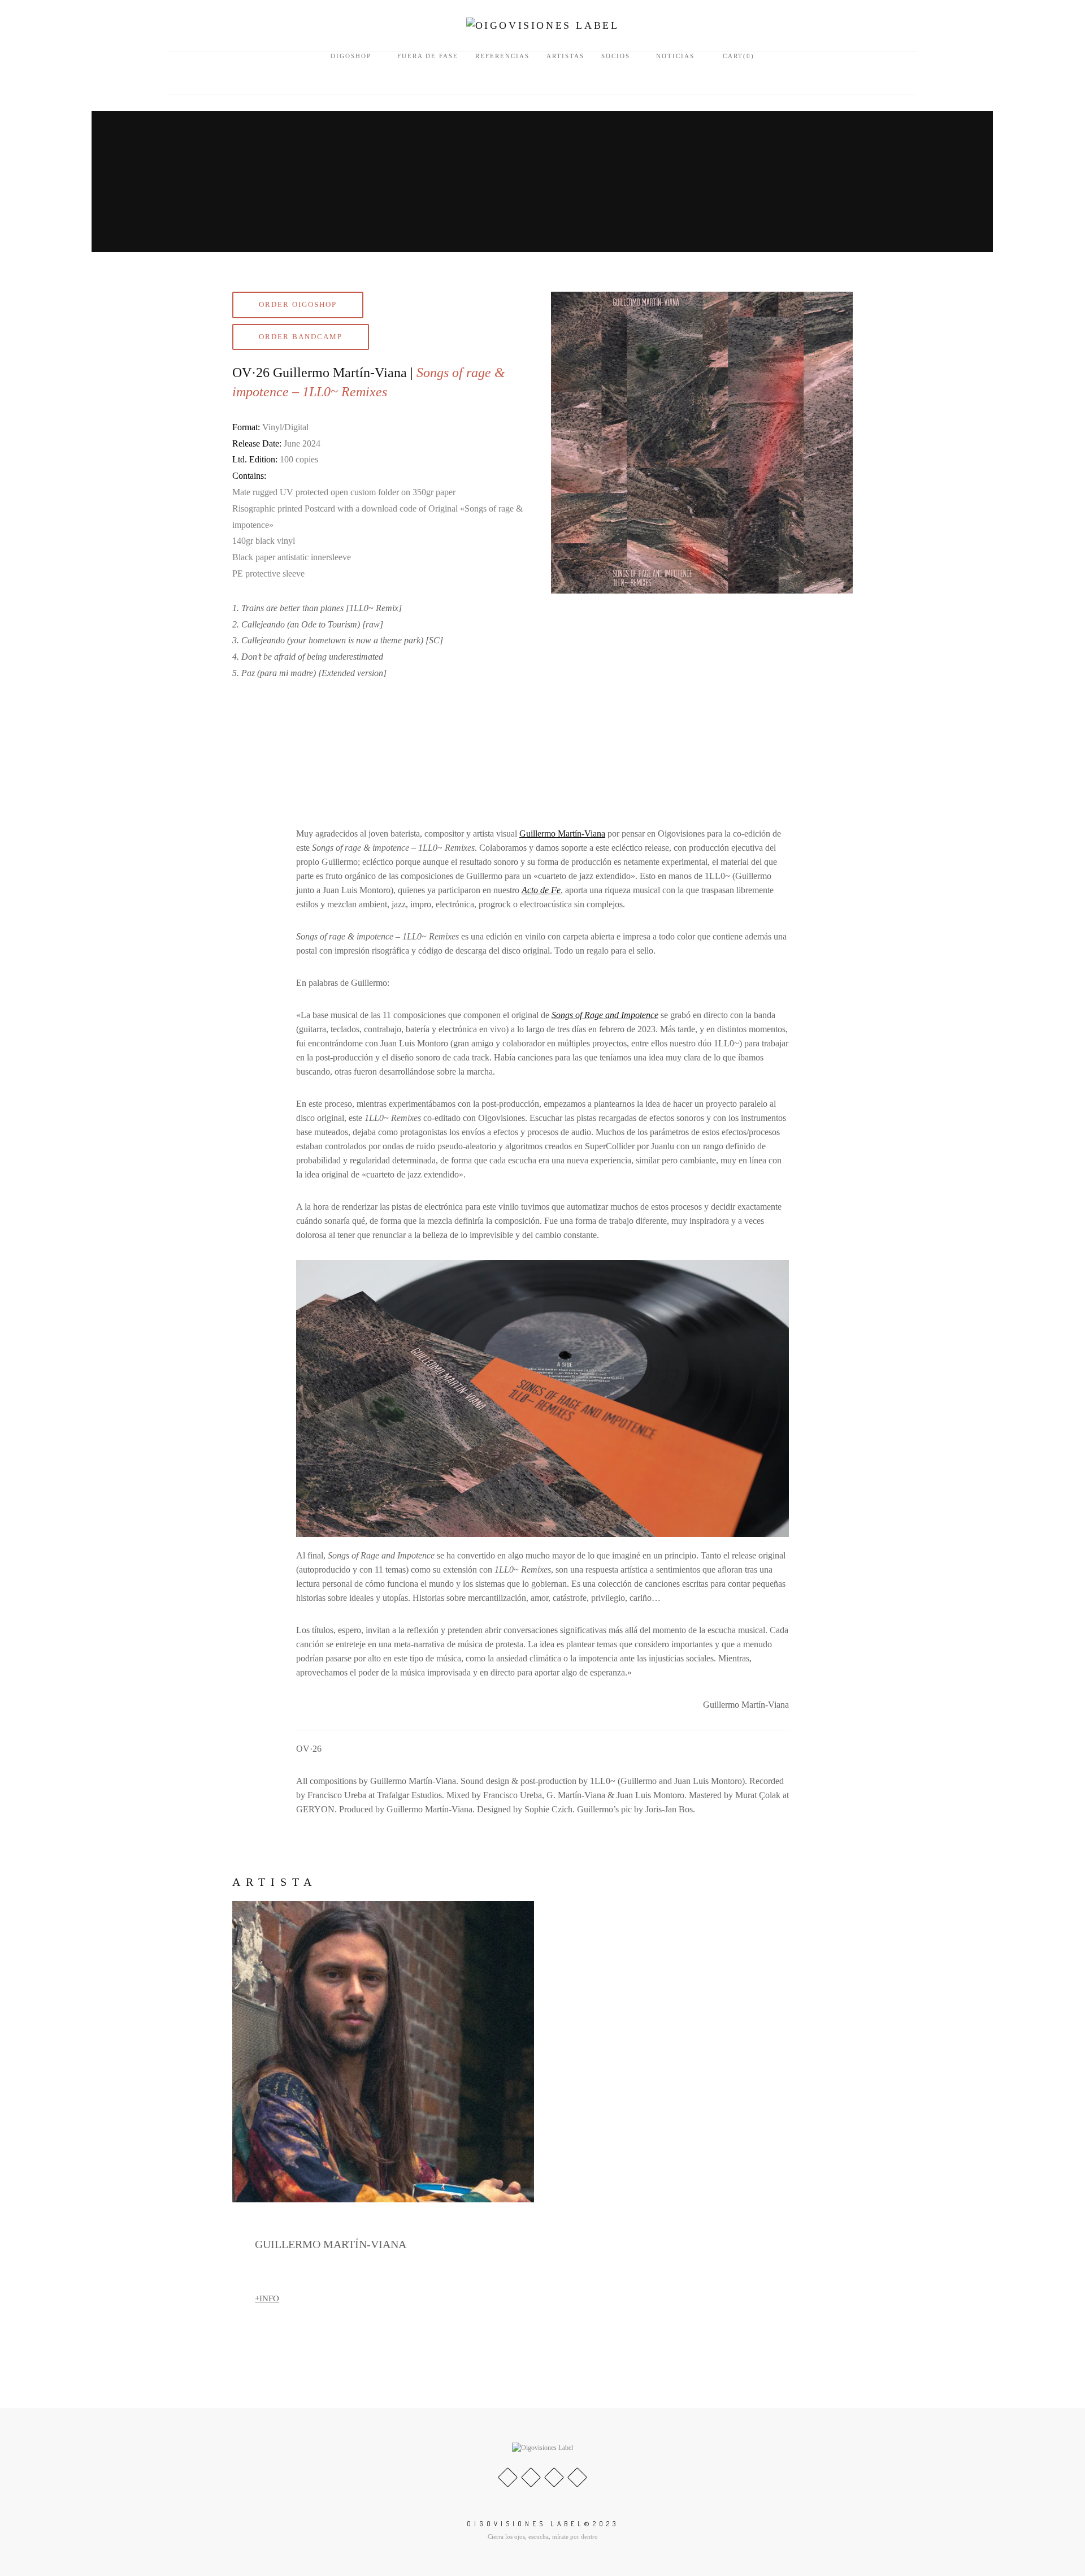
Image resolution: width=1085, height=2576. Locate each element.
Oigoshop (351, 56)
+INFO (267, 2298)
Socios (616, 56)
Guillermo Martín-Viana (562, 834)
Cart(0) (737, 56)
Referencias (502, 56)
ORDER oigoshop (298, 304)
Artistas (565, 56)
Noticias (675, 56)
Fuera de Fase (428, 56)
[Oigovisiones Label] (543, 25)
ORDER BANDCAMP (301, 337)
